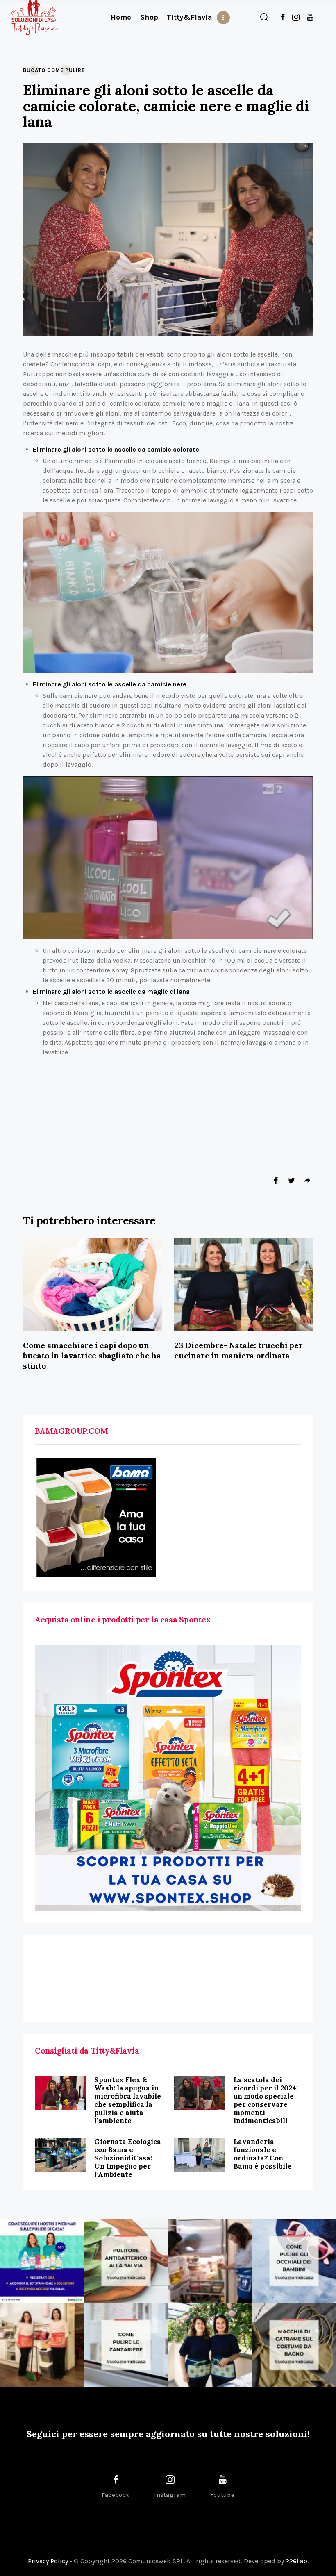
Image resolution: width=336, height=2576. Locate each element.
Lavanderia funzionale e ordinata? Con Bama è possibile (263, 2154)
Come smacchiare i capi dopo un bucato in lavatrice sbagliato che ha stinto (92, 1356)
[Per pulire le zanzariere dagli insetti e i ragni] (126, 2345)
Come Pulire (66, 70)
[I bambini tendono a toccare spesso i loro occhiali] (294, 2261)
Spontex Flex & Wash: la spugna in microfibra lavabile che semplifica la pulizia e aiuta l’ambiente (128, 2100)
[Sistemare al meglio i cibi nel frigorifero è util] (210, 2261)
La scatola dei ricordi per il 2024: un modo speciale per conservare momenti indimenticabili (266, 2100)
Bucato (34, 70)
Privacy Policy (48, 2561)
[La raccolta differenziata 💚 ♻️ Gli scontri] (42, 2345)
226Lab (296, 2561)
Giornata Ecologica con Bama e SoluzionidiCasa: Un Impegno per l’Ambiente (128, 2158)
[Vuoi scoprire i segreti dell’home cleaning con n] (42, 2261)
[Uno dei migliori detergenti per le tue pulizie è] (126, 2261)
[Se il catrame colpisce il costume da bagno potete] (294, 2345)
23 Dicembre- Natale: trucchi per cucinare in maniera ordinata (238, 1350)
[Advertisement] (168, 1979)
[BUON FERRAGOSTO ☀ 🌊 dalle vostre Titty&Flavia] (210, 2345)
